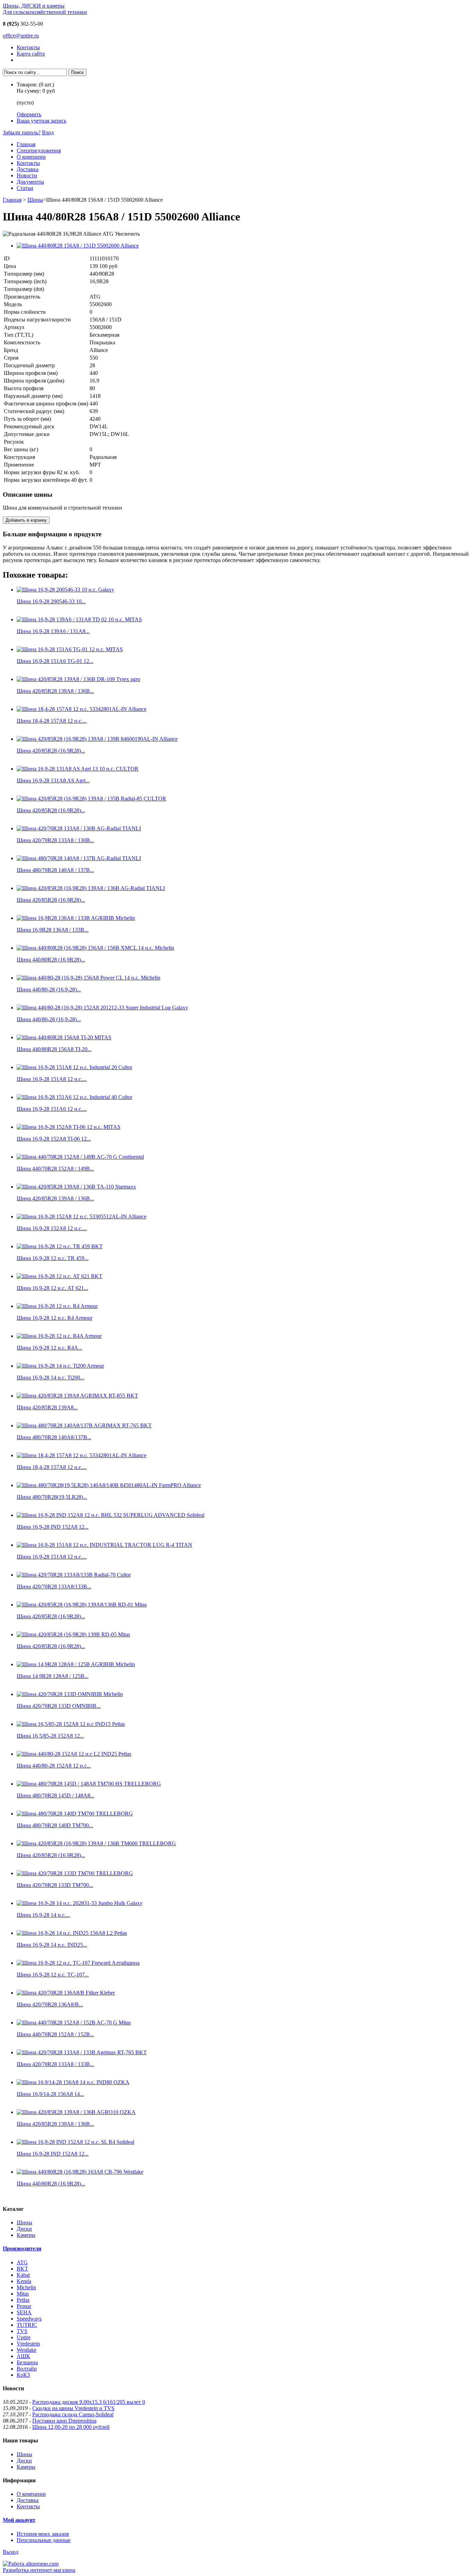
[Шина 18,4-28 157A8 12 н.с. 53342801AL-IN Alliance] (82, 709)
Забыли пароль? (22, 132)
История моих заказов (43, 2534)
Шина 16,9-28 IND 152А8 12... (53, 1527)
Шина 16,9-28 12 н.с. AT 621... (52, 1288)
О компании (31, 157)
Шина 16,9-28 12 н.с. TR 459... (53, 1258)
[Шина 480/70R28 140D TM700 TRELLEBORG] (75, 1814)
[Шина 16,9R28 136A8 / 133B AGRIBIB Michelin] (76, 918)
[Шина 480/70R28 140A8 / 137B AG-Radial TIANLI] (79, 858)
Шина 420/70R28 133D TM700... (55, 1885)
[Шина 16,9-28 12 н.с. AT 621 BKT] (60, 1276)
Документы (30, 182)
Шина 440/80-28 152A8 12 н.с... (54, 1766)
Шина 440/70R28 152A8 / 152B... (55, 2034)
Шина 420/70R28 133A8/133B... (54, 1587)
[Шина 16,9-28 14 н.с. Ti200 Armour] (60, 1366)
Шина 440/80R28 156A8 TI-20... (54, 1049)
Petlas (23, 2300)
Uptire (24, 2337)
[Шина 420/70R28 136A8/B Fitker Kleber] (66, 1993)
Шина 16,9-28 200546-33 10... (51, 601)
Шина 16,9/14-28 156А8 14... (50, 2094)
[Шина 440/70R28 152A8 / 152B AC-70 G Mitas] (74, 2023)
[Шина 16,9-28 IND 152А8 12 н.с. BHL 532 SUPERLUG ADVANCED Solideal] (111, 1515)
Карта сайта (31, 54)
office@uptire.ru (21, 36)
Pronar (24, 2306)
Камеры (26, 2235)
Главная (26, 144)
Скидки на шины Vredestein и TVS (73, 2408)
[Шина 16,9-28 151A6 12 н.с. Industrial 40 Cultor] (74, 1097)
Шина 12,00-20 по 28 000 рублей (71, 2427)
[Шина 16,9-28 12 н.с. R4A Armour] (59, 1336)
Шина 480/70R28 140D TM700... (55, 1825)
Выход (11, 2552)
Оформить (29, 114)
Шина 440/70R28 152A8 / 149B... (55, 1169)
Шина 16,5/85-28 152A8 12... (50, 1736)
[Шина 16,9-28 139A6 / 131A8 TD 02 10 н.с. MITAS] (79, 619)
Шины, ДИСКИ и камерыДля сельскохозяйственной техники (45, 9)
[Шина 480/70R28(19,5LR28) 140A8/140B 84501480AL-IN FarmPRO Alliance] (109, 1485)
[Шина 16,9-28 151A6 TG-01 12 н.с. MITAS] (70, 649)
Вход (48, 132)
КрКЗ (23, 2375)
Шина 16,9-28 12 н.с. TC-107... (53, 1975)
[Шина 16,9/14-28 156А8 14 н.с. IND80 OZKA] (73, 2082)
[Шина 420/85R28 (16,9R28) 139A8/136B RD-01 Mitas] (82, 1605)
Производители (22, 2248)
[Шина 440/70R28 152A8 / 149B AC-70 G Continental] (80, 1157)
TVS (22, 2331)
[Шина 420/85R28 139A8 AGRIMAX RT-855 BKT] (77, 1396)
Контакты (28, 47)
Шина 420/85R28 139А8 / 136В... (55, 691)
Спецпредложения (39, 150)
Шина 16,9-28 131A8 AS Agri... (53, 781)
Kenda (24, 2281)
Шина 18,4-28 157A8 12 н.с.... (52, 721)
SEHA (24, 2312)
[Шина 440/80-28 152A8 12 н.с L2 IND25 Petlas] (74, 1754)
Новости (27, 175)
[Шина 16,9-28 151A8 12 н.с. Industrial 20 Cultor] (74, 1067)
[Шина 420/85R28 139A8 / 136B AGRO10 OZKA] (76, 2112)
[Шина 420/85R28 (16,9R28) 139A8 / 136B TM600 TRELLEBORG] (96, 1843)
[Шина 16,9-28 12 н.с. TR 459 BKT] (60, 1246)
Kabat (23, 2275)
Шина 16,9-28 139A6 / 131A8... (53, 631)
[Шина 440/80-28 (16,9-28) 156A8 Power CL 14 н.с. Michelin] (88, 978)
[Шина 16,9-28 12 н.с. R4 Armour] (57, 1306)
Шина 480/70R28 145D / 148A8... (56, 1795)
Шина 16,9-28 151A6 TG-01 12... (55, 661)
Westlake (27, 2350)
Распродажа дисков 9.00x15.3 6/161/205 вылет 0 (89, 2402)
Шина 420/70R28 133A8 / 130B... (55, 840)
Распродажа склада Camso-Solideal (73, 2414)
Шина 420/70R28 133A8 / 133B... (55, 2064)
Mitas (23, 2294)
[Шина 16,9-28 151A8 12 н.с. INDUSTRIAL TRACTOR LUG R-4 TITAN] (104, 1545)
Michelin (26, 2287)
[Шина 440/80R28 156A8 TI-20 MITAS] (64, 1037)
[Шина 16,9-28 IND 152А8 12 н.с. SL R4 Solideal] (75, 2142)
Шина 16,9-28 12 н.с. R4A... (49, 1348)
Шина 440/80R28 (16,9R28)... (51, 960)
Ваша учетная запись (41, 121)
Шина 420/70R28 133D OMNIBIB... (59, 1706)
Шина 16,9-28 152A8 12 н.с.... (52, 1228)
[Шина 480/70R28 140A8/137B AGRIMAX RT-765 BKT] (84, 1425)
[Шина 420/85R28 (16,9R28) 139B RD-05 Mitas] (73, 1634)
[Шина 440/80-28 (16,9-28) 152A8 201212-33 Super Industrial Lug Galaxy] (102, 1008)
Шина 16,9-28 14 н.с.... (43, 1915)
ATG (22, 2262)
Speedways (29, 2319)
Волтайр (27, 2369)
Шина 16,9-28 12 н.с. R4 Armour (54, 1318)
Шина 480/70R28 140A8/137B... (54, 1437)
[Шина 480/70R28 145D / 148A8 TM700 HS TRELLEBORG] (89, 1784)
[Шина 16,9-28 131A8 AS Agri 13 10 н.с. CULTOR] (78, 769)
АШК (23, 2356)
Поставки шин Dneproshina (64, 2421)
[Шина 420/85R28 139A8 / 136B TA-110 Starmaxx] (76, 1187)
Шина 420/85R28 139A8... (47, 1407)
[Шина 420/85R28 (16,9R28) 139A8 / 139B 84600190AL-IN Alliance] (97, 739)
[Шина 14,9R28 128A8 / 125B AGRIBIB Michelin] (76, 1664)
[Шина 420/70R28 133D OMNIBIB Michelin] (70, 1694)
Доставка (28, 169)
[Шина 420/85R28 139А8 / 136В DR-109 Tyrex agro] (78, 679)
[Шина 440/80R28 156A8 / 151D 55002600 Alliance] (78, 246)
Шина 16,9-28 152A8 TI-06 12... (54, 1139)
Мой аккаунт (19, 2520)
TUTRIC (27, 2325)
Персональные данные (44, 2540)
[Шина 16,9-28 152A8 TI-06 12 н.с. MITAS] (69, 1127)
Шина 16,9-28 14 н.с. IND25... (52, 1945)
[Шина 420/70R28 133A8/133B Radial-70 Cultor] (74, 1575)
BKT (22, 2269)
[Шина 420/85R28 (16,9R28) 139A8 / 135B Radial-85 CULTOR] (91, 799)
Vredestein (28, 2344)
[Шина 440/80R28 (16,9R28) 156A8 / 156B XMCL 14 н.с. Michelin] (95, 948)
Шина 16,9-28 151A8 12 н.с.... (52, 1079)
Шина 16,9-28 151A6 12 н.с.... (52, 1109)
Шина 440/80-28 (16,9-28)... (49, 989)
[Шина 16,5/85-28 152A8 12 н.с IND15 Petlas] (71, 1724)
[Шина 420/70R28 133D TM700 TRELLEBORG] (75, 1873)
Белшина (27, 2362)
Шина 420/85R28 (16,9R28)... (51, 751)
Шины (35, 200)
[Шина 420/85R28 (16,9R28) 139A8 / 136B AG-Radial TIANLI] (91, 888)
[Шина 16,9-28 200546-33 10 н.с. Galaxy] (65, 590)
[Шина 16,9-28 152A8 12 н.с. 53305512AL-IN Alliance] (82, 1216)
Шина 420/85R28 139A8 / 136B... (55, 1198)
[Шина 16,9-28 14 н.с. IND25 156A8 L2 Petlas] (72, 1933)
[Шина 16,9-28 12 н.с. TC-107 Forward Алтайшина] (78, 1963)
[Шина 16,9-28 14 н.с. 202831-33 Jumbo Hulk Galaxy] (80, 1903)
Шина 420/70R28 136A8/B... (50, 2004)
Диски (24, 2229)
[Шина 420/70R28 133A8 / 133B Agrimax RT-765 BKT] (82, 2052)
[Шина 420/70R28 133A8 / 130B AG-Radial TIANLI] (79, 828)
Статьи (25, 188)
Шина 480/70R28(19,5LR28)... (52, 1497)
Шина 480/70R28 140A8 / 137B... (55, 870)
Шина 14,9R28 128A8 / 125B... (53, 1676)
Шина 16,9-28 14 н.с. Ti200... (50, 1378)
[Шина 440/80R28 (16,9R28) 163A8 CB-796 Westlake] (80, 2172)
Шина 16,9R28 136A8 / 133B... (53, 930)
